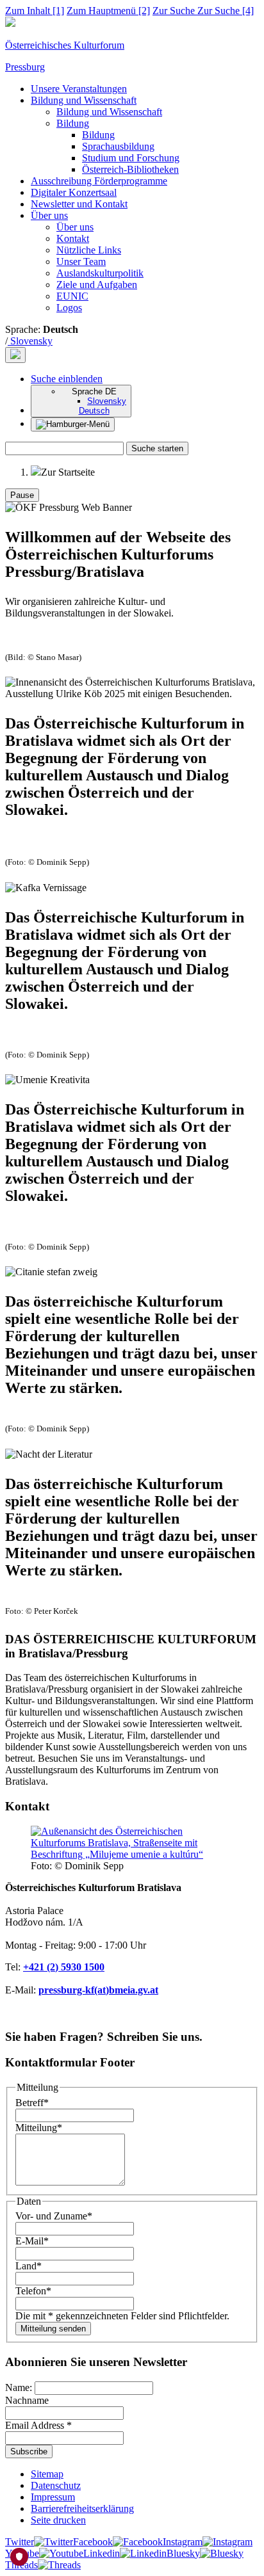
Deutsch (94, 411)
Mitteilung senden (53, 2329)
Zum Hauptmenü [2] (108, 11)
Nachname (27, 2400)
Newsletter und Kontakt (79, 204)
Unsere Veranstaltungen (79, 89)
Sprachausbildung (118, 146)
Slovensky (30, 341)
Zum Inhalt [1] (35, 11)
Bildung (73, 123)
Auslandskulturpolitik (100, 273)
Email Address (38, 2425)
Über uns (49, 215)
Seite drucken (58, 2520)
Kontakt (73, 238)
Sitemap (47, 2474)
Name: (20, 2387)
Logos (69, 308)
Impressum (53, 2497)
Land (29, 2266)
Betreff (32, 2103)
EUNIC (72, 296)
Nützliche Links (89, 250)
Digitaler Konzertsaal (74, 192)
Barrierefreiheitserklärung (82, 2508)
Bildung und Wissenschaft (84, 100)
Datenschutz (56, 2485)
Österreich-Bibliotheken (130, 169)
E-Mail (32, 2241)
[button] (67, 379)
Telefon (33, 2291)
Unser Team (81, 262)
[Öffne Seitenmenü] (73, 424)
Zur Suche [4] (203, 11)
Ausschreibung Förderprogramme (99, 181)
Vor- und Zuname (54, 2216)
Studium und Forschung (131, 158)
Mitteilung (39, 2128)
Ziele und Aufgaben (97, 285)
